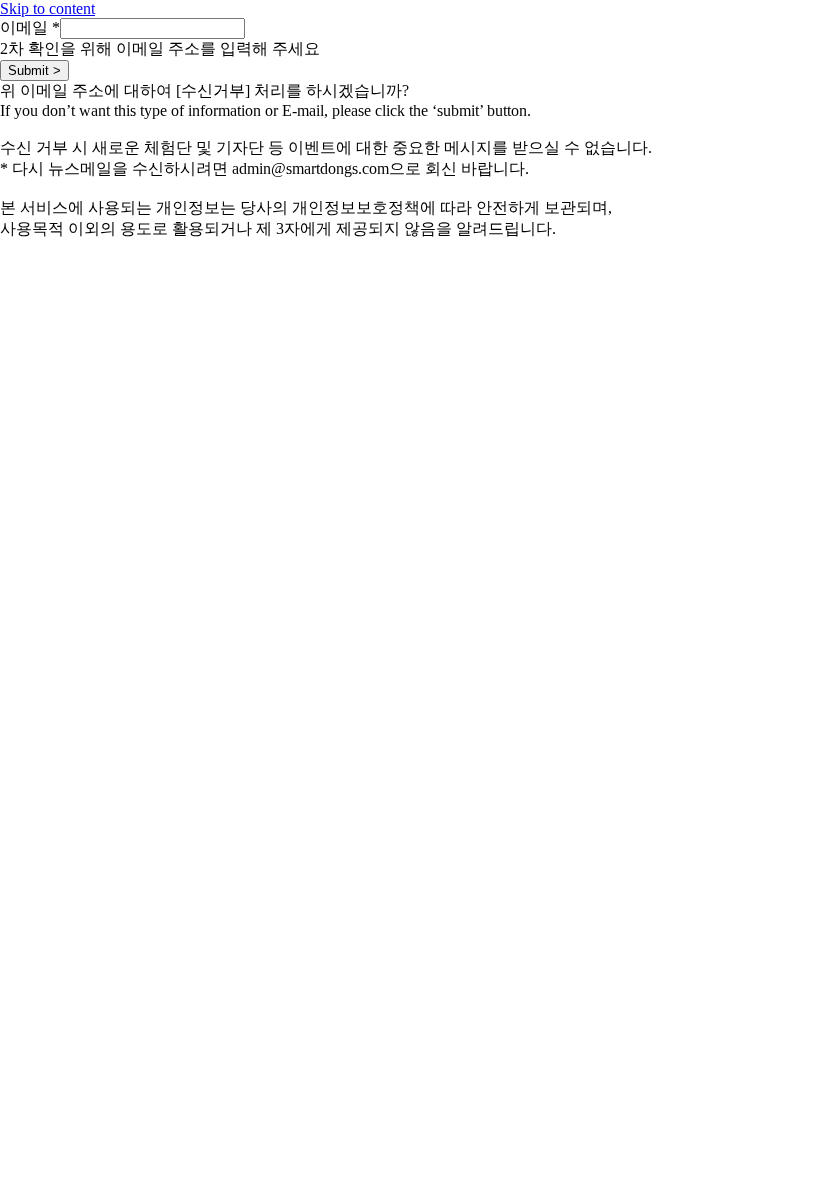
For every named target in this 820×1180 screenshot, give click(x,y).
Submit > (34, 70)
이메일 (30, 27)
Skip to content (47, 8)
